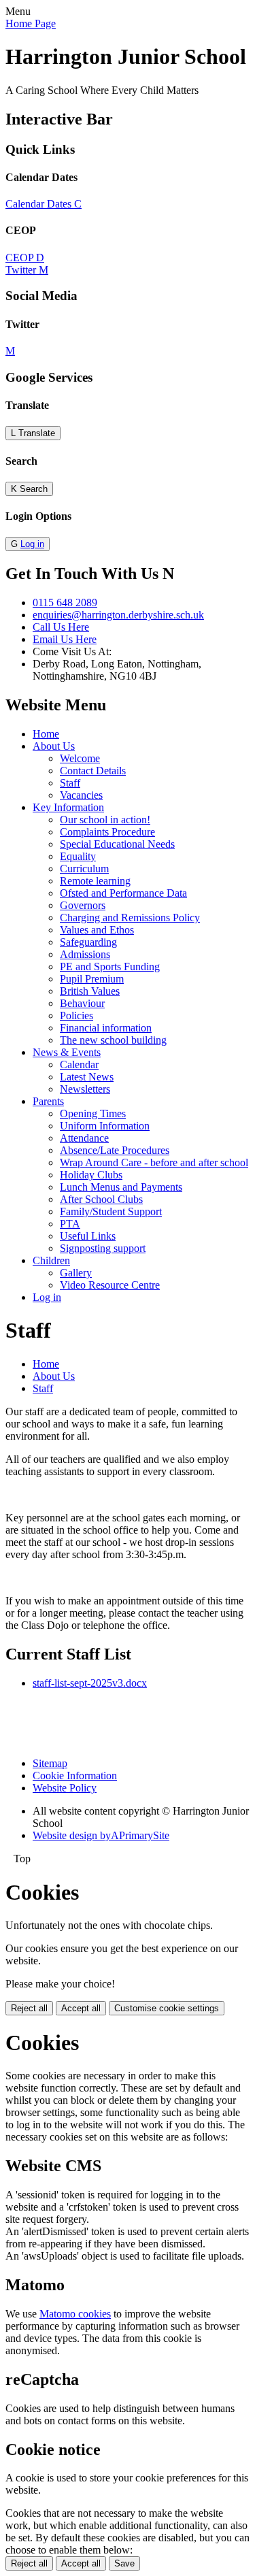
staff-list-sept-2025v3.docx (90, 1683)
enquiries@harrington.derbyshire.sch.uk (118, 615)
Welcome (80, 758)
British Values (90, 991)
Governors (83, 905)
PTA (70, 1224)
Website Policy (65, 1788)
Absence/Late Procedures (115, 1150)
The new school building (113, 1040)
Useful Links (88, 1236)
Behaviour (82, 1003)
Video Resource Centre (110, 1285)
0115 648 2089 (65, 602)
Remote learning (95, 881)
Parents (48, 1101)
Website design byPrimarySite (101, 1835)
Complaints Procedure (107, 832)
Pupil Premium (92, 979)
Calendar (79, 1064)
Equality (78, 856)
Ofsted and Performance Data (123, 893)
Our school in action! (105, 820)
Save (124, 2563)
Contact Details (93, 771)
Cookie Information (75, 1776)
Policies (76, 1015)
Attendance (84, 1138)
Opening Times (93, 1113)
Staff (70, 783)
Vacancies (81, 795)
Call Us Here (61, 627)
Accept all (81, 2008)
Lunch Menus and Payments (121, 1187)
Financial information (106, 1028)
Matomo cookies (75, 2314)
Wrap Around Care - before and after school (154, 1162)
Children (51, 1260)
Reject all (29, 2008)
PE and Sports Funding (110, 967)
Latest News (87, 1077)
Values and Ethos (97, 930)
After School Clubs (101, 1199)
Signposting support (103, 1248)
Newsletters (85, 1089)
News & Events (67, 1052)
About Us (54, 746)
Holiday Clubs (91, 1175)
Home (46, 734)
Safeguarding (88, 942)
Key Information (68, 807)
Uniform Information (105, 1126)
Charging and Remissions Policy (130, 918)
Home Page (31, 23)
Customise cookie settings (167, 2008)
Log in (32, 544)
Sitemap (50, 1763)
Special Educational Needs (117, 844)
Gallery (76, 1273)
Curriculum (84, 869)
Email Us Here (65, 639)
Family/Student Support (111, 1211)
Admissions (85, 954)
